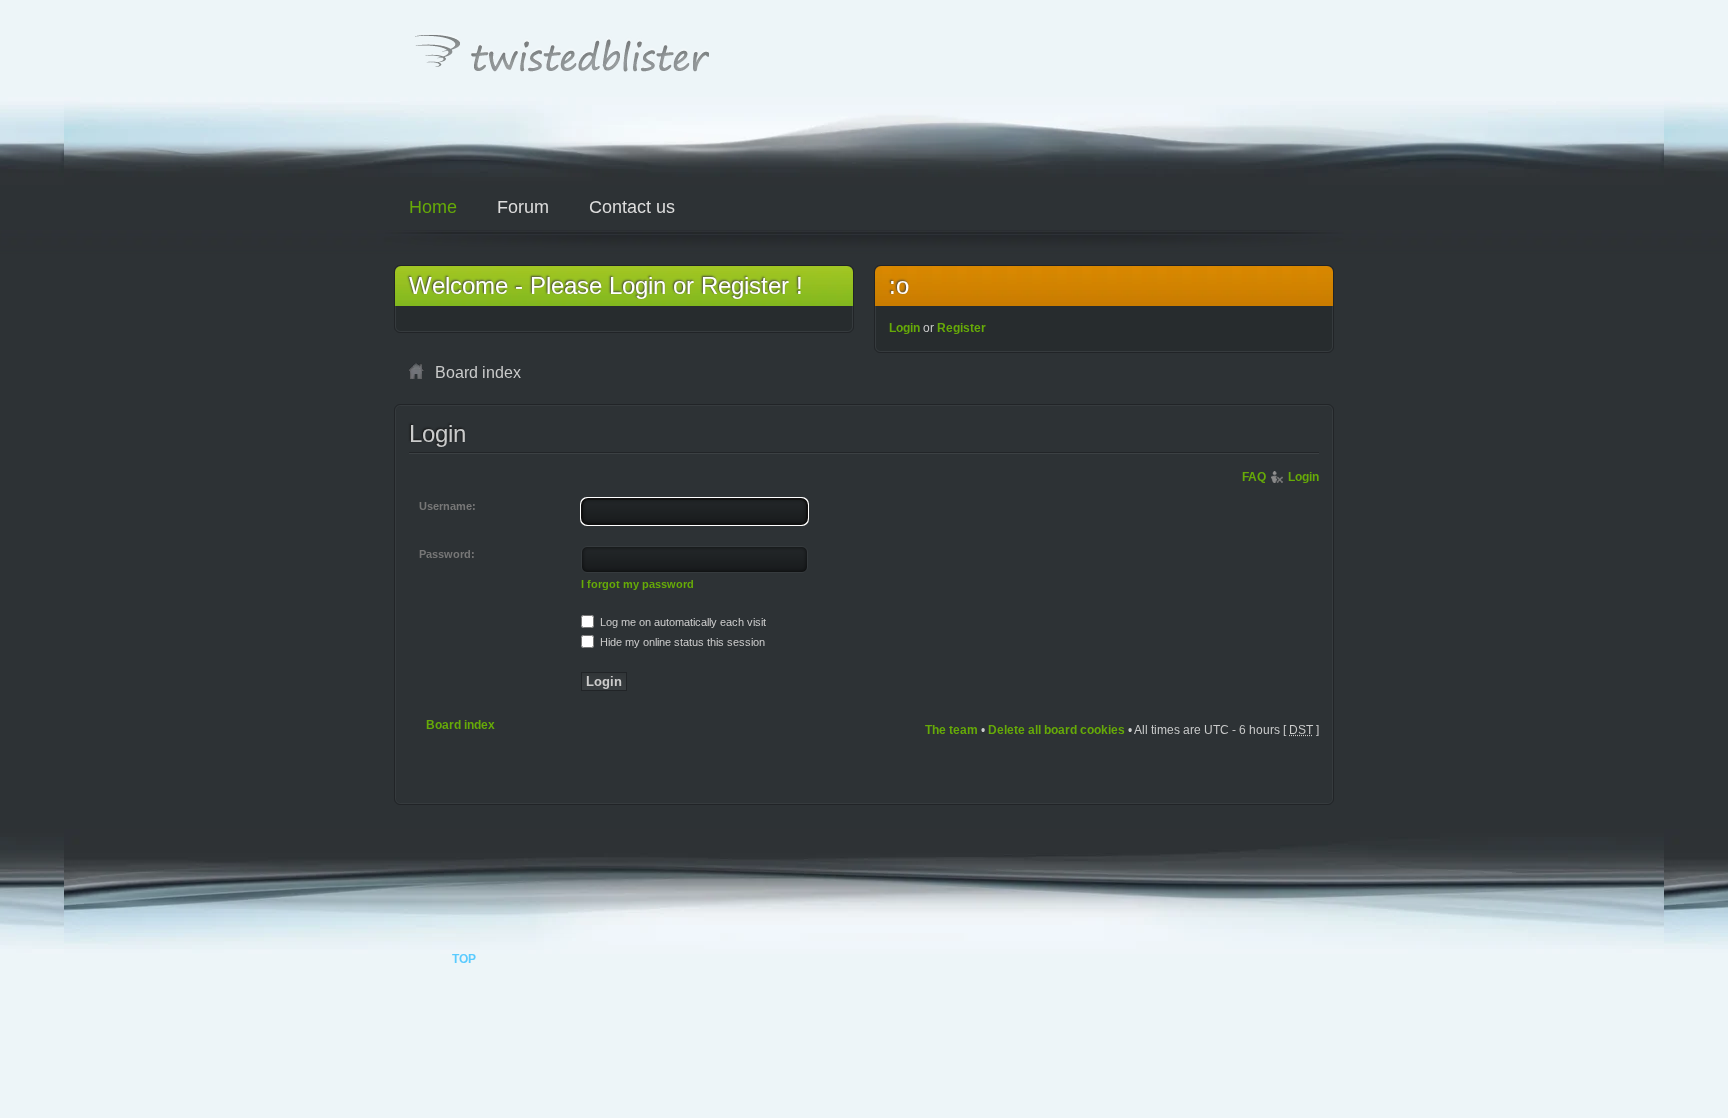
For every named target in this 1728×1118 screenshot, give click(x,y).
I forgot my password (637, 584)
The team (951, 730)
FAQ (1254, 477)
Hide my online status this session (681, 642)
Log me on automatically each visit (681, 622)
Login (904, 328)
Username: (447, 506)
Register (961, 328)
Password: (447, 554)
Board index (460, 725)
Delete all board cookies (1056, 730)
